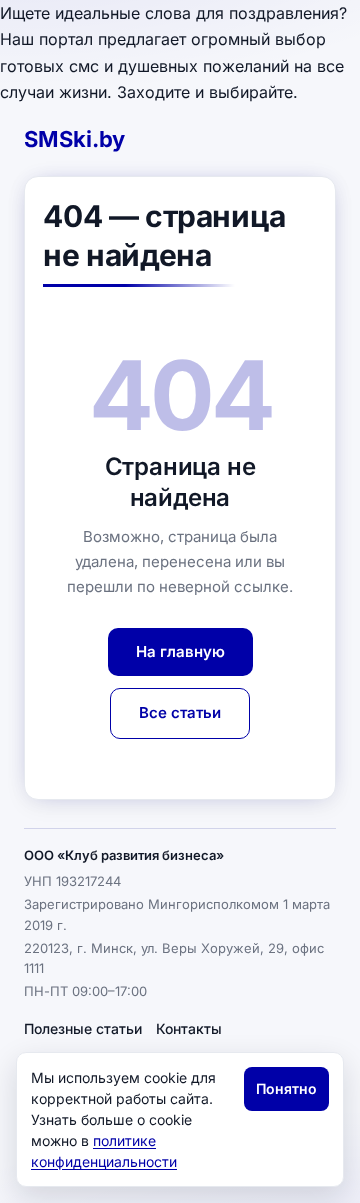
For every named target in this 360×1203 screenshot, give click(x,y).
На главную (180, 651)
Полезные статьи (83, 1028)
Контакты (189, 1028)
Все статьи (180, 712)
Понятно (286, 1088)
